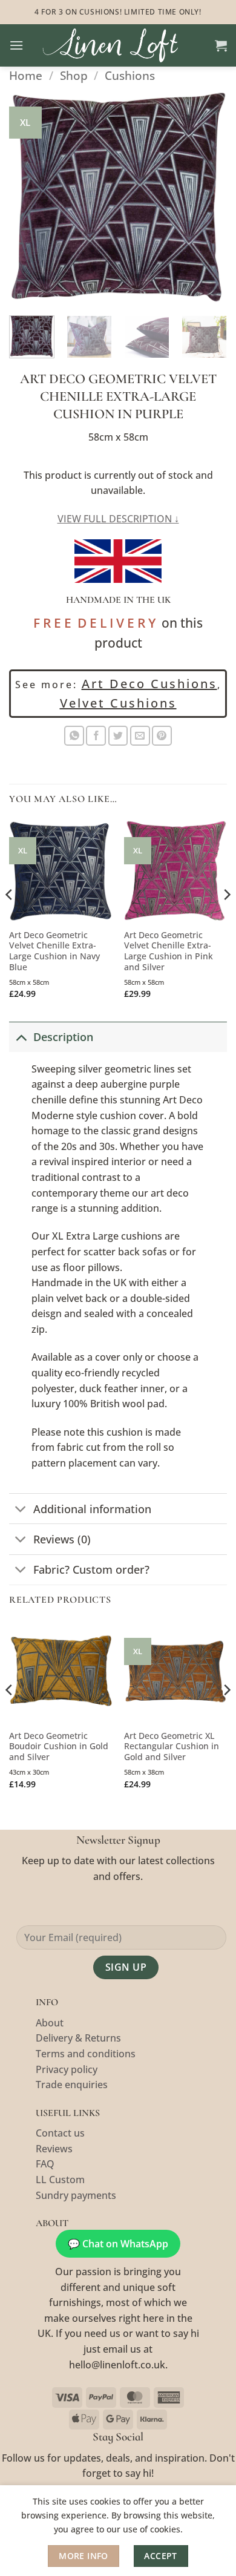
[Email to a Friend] (140, 736)
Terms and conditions (86, 2054)
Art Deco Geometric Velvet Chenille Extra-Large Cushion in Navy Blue (54, 951)
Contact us (60, 2133)
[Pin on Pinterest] (162, 736)
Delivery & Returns (78, 2038)
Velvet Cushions (118, 703)
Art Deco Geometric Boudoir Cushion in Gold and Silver (59, 1746)
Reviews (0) (62, 1539)
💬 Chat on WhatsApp (118, 2244)
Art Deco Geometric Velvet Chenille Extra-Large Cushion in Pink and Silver (169, 951)
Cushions (130, 75)
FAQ (45, 2164)
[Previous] (28, 197)
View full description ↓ (118, 519)
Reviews (54, 2149)
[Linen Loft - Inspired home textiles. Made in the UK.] (119, 45)
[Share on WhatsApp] (74, 736)
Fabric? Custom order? (91, 1569)
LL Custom (60, 2180)
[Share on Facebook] (96, 736)
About (50, 2023)
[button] (16, 45)
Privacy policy (67, 2069)
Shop (74, 75)
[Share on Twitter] (118, 736)
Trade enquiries (72, 2085)
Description (63, 1037)
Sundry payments (76, 2195)
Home (26, 75)
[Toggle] (21, 1037)
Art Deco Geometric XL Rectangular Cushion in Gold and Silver (172, 1746)
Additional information (92, 1509)
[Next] (208, 197)
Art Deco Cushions (149, 684)
